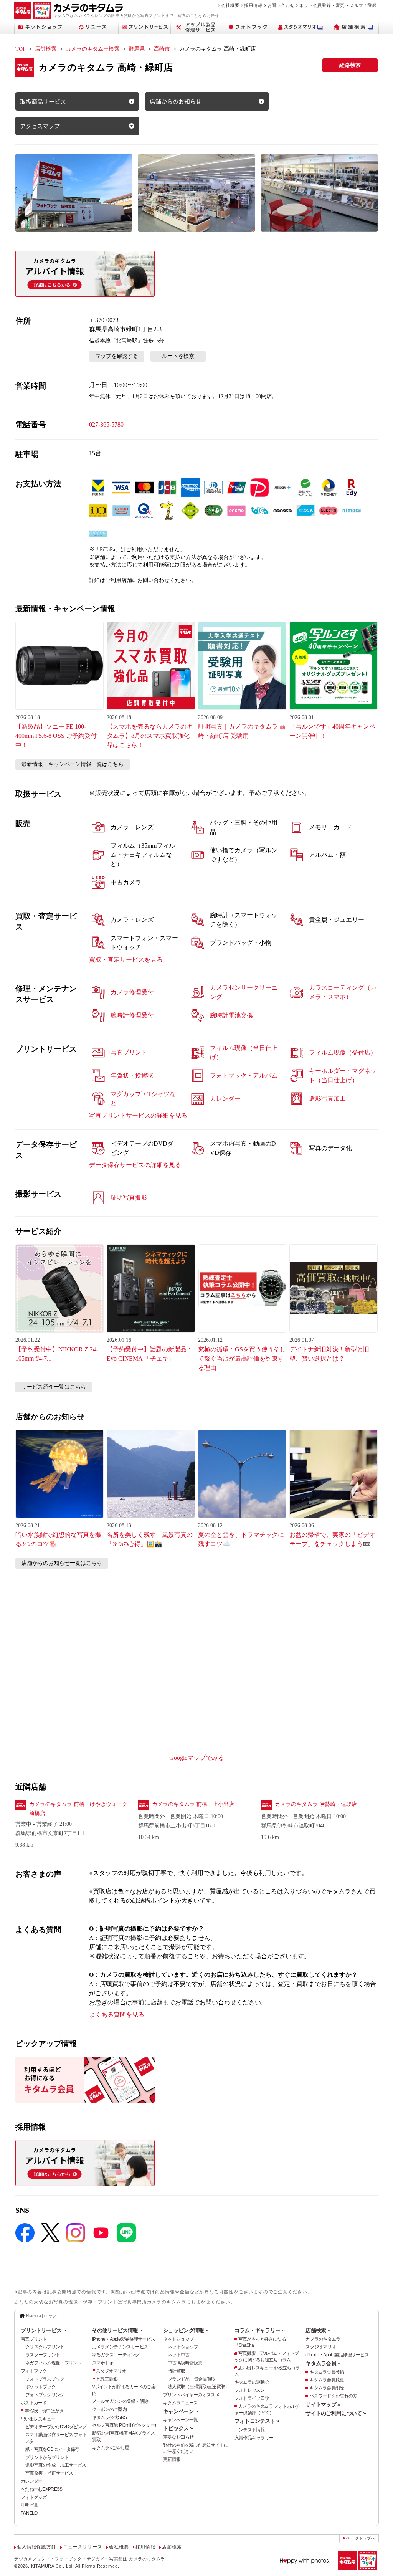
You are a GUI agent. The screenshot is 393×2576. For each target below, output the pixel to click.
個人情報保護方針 (36, 2547)
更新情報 (172, 2459)
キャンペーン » (180, 2411)
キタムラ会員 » (323, 2363)
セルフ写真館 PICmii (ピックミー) (124, 2425)
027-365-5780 (106, 424)
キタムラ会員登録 (327, 2372)
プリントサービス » (43, 2330)
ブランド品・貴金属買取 (192, 2379)
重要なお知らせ (178, 2437)
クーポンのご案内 (109, 2409)
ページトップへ (361, 2538)
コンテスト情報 (250, 2430)
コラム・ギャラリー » (259, 2330)
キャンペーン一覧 (180, 2420)
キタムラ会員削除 (327, 2388)
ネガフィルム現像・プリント (54, 2363)
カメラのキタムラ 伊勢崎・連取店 (316, 1804)
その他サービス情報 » (117, 2330)
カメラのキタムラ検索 (92, 49)
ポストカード (34, 2403)
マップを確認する (117, 356)
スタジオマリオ (111, 2371)
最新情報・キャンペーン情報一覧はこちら (73, 764)
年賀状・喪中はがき (44, 2411)
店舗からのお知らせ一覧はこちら (62, 1563)
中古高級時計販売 (185, 2363)
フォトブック (34, 2371)
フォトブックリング (45, 2395)
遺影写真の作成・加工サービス (56, 2465)
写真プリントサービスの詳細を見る (138, 1115)
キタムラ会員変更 (327, 2380)
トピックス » (178, 2428)
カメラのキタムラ (323, 2339)
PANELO (29, 2513)
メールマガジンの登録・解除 (120, 2401)
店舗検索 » (318, 2330)
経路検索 (350, 65)
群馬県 (137, 49)
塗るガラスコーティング (116, 2355)
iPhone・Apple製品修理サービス (124, 2339)
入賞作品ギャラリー (254, 2438)
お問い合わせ (281, 5)
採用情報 (253, 5)
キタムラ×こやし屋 (111, 2448)
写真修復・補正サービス (49, 2473)
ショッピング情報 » (186, 2330)
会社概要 (230, 5)
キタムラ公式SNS (110, 2417)
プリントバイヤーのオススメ (191, 2395)
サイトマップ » (323, 2404)
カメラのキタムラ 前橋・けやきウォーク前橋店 (78, 1809)
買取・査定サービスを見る (126, 960)
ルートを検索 (178, 356)
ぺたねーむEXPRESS (41, 2489)
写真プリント (34, 2339)
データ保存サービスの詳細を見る (135, 1165)
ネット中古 (178, 2355)
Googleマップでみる (197, 1758)
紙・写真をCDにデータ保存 (52, 2449)
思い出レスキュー (38, 2419)
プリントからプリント (47, 2457)
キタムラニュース (180, 2403)
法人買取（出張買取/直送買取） (198, 2387)
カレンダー (31, 2481)
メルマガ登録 (363, 5)
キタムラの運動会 (252, 2382)
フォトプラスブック (45, 2379)
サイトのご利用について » (336, 2413)
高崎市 (162, 49)
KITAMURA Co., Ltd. (53, 2566)
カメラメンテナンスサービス (120, 2347)
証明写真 (29, 2505)
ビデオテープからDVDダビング (56, 2427)
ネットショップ (178, 2339)
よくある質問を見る (117, 2015)
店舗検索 (46, 49)
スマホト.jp (103, 2363)
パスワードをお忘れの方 (333, 2396)
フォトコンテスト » (257, 2421)
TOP (21, 49)
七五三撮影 (107, 2379)
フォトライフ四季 (252, 2398)
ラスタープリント (43, 2355)
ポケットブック (40, 2387)
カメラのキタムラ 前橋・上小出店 (193, 1804)
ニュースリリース (83, 2547)
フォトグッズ (34, 2497)
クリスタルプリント (45, 2347)
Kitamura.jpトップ (41, 2316)
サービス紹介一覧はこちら (54, 1387)
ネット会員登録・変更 (322, 5)
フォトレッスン (250, 2390)
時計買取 (176, 2371)
